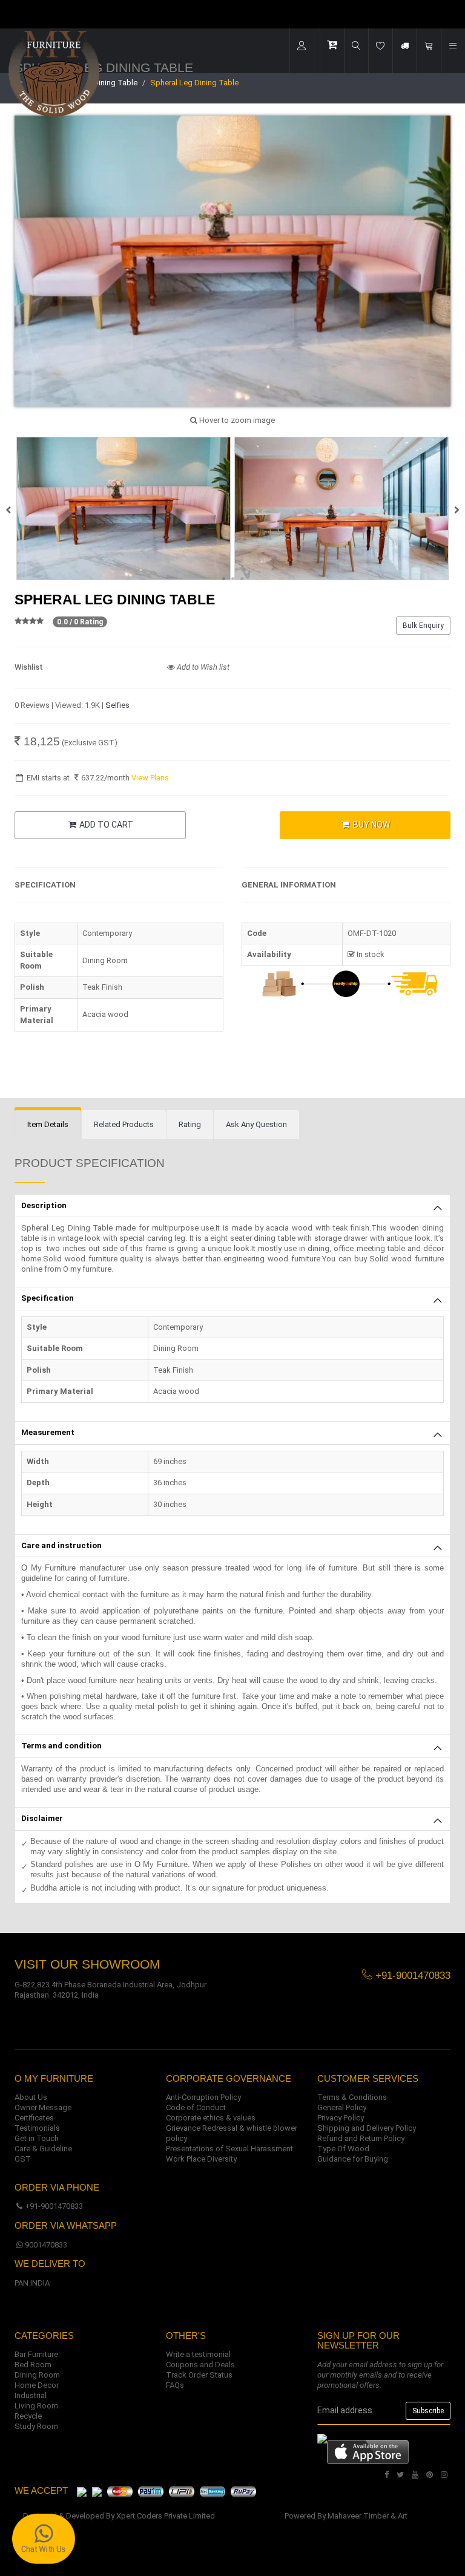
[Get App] (368, 2451)
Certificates (34, 2118)
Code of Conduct (196, 2107)
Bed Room (33, 2365)
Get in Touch (37, 2138)
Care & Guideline (43, 2149)
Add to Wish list (202, 667)
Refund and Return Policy (361, 2138)
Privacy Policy (341, 2118)
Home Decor (37, 2385)
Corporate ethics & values (211, 2118)
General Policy (342, 2107)
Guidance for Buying (353, 2159)
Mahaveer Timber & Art (368, 2516)
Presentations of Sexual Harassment (229, 2149)
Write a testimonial (198, 2354)
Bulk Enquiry (423, 626)
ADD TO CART (105, 825)
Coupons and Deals (200, 2365)
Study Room (36, 2426)
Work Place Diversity (201, 2159)
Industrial (31, 2395)
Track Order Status (199, 2375)
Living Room (36, 2406)
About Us (31, 2097)
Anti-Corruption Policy (203, 2097)
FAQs (175, 2385)
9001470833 (46, 2245)
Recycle (28, 2416)
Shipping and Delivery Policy (367, 2128)
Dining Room (37, 2375)
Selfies (117, 705)
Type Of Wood (343, 2149)
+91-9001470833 (54, 2206)
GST (23, 2159)
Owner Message (43, 2107)
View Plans (150, 778)
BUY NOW (371, 825)
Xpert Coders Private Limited (166, 2516)
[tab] (48, 1125)
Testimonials (37, 2128)
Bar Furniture (36, 2354)
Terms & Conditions (352, 2097)
